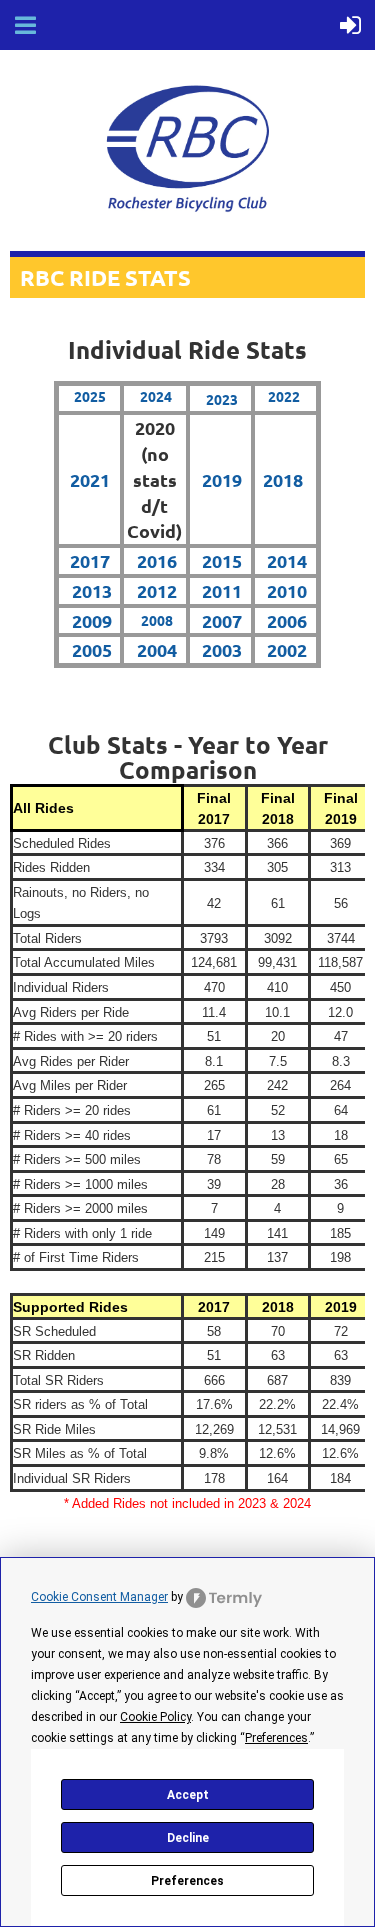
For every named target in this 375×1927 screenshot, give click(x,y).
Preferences (187, 1881)
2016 (157, 560)
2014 (287, 560)
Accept (188, 1795)
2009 (92, 620)
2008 (157, 620)
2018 (283, 479)
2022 (284, 396)
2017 (90, 560)
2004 (157, 649)
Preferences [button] (276, 1738)
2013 (92, 590)
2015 (222, 560)
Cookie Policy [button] (155, 1717)
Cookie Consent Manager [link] (99, 1597)
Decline (188, 1838)
